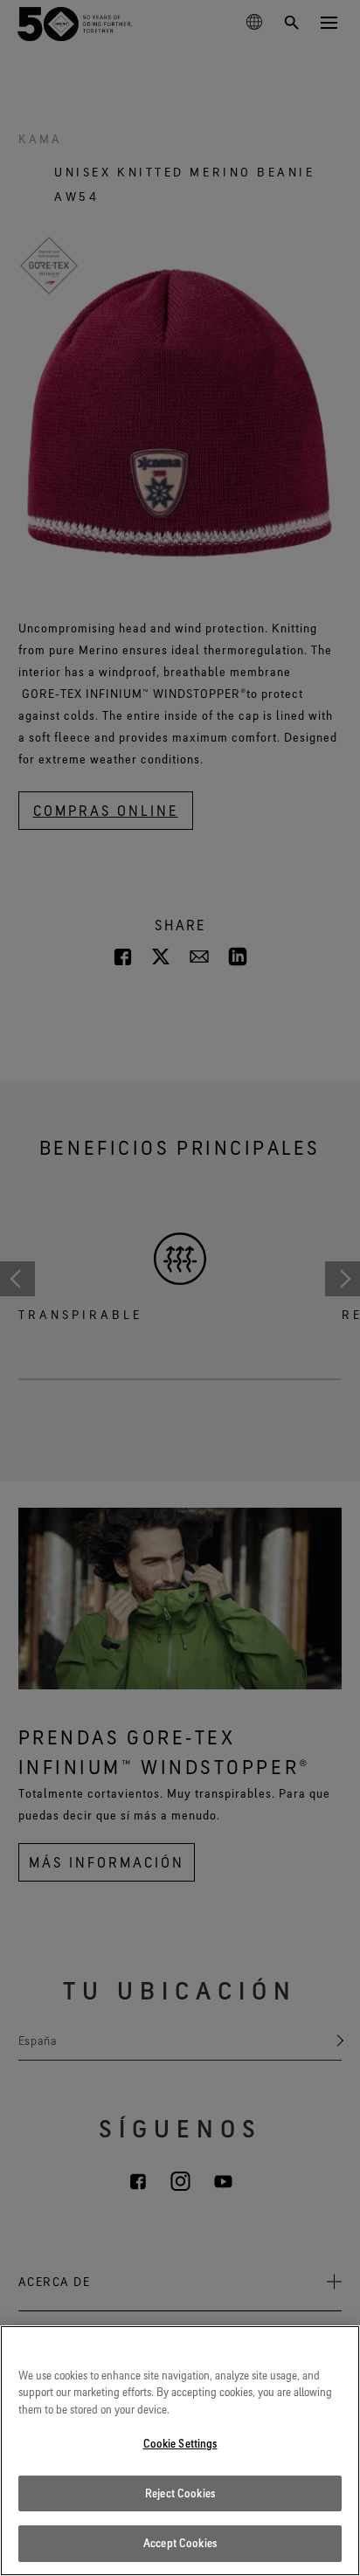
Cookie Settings (180, 2443)
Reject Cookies (180, 2493)
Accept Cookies (180, 2543)
